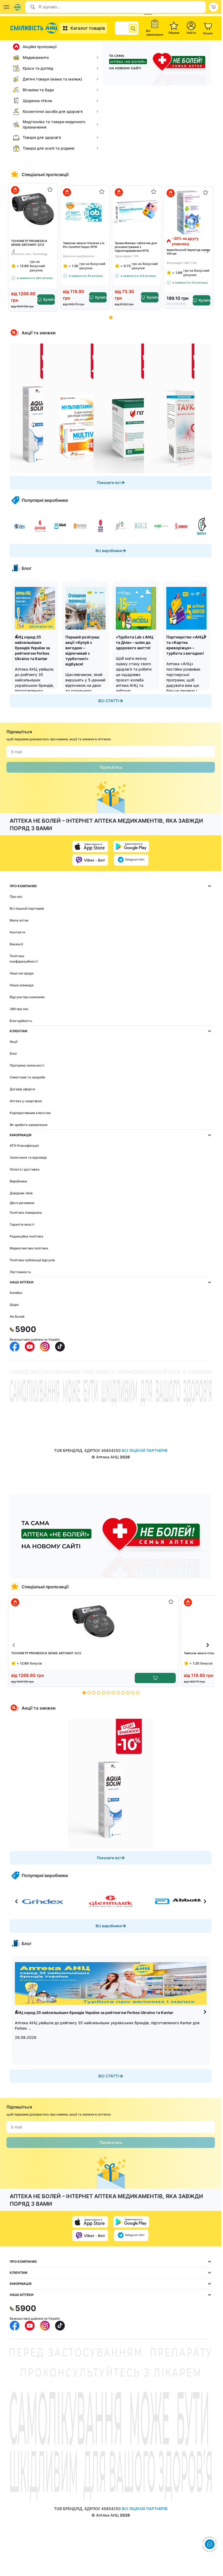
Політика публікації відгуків (32, 1260)
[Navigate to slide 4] (99, 1693)
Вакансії (16, 944)
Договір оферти (22, 1089)
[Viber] (90, 860)
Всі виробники (109, 551)
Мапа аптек (19, 920)
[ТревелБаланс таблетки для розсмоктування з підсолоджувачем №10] (137, 212)
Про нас (16, 897)
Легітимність (20, 1272)
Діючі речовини (22, 1203)
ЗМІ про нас (19, 1009)
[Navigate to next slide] (208, 251)
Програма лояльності (27, 1065)
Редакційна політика (26, 1236)
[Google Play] (131, 846)
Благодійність (21, 1021)
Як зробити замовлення (29, 1125)
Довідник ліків (21, 1193)
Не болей (17, 1316)
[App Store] (90, 846)
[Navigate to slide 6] (108, 1693)
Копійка (16, 1293)
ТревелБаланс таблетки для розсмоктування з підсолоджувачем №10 (136, 247)
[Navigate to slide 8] (118, 1693)
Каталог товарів (88, 28)
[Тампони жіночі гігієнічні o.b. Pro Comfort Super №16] (85, 212)
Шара (14, 1305)
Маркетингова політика (29, 1248)
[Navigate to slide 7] (113, 1693)
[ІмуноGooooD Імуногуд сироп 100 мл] (188, 212)
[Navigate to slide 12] (138, 1693)
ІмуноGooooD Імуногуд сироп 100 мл (188, 252)
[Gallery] (111, 408)
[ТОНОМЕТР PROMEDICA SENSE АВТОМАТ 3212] (33, 209)
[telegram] (131, 860)
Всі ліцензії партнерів (27, 908)
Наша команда (22, 985)
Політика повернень (26, 1213)
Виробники (18, 1181)
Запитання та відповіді (28, 1157)
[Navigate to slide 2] (89, 1693)
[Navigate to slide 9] (123, 1693)
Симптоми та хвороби (27, 1077)
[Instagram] (45, 1347)
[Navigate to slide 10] (128, 1693)
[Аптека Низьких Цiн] (35, 28)
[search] (133, 28)
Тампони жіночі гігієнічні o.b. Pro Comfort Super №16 (84, 245)
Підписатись (111, 767)
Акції (14, 1042)
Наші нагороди (22, 973)
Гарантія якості (22, 1224)
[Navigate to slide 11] (133, 1693)
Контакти (17, 932)
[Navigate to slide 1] (111, 317)
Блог (13, 1053)
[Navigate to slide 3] (94, 1693)
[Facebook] (15, 1347)
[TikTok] (60, 1347)
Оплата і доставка (25, 1169)
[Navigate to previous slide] (14, 251)
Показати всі (109, 482)
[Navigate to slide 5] (104, 1693)
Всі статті (109, 701)
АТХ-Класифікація (24, 1146)
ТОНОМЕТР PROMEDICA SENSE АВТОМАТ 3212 (29, 243)
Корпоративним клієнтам (30, 1113)
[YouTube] (30, 1347)
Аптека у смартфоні (26, 1101)
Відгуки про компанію (27, 997)
